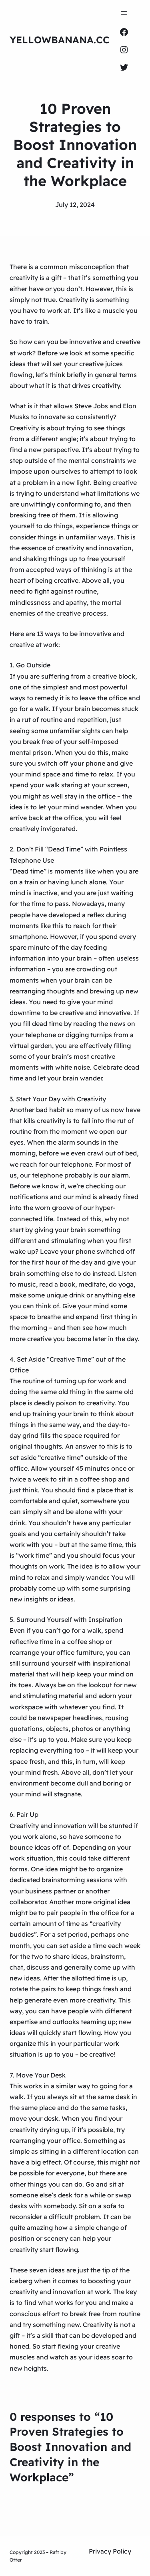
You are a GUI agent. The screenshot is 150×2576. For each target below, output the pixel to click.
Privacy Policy (110, 2551)
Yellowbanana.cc (60, 40)
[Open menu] (124, 13)
